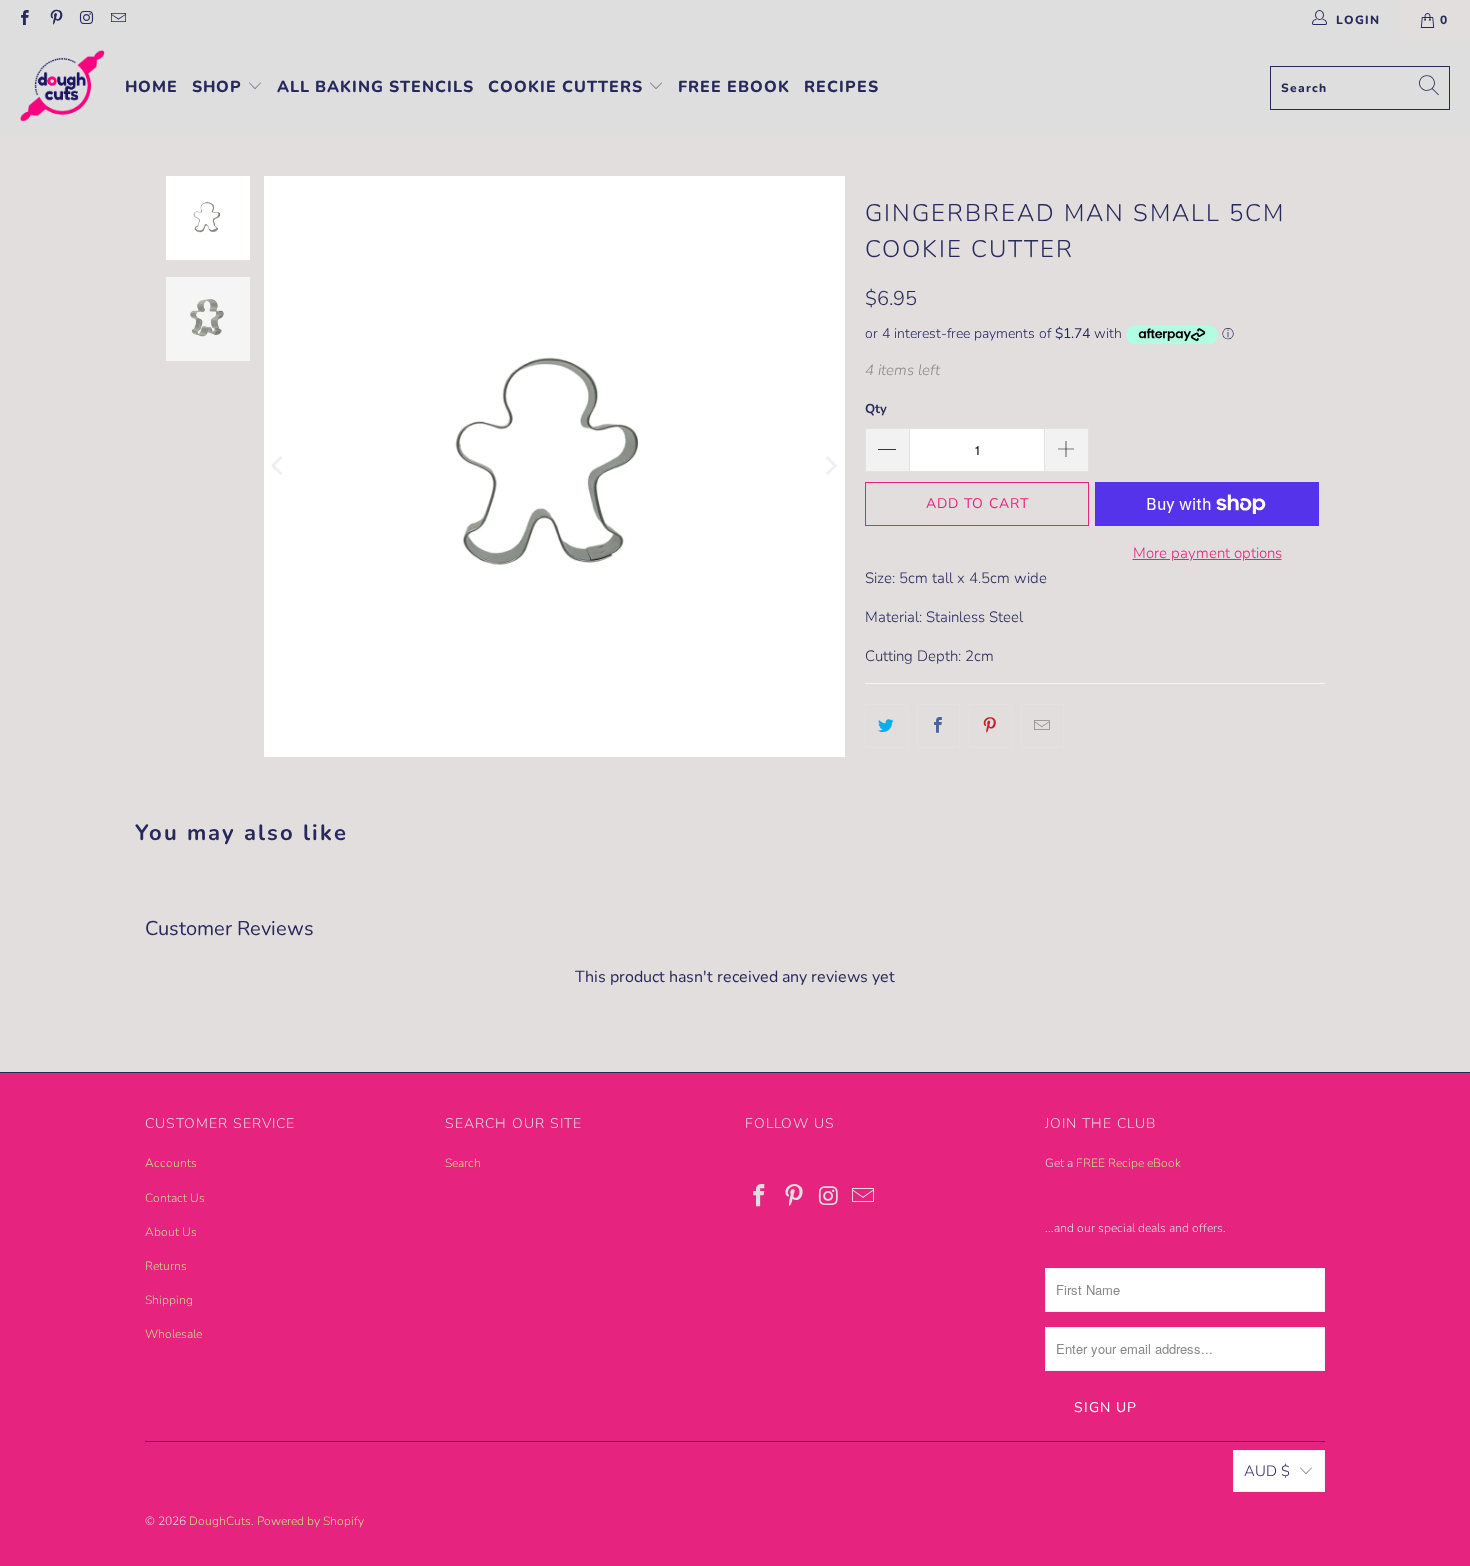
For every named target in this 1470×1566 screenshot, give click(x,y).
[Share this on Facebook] (938, 726)
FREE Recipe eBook (1128, 1163)
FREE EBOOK (734, 87)
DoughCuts (220, 1521)
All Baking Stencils (375, 87)
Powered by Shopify (310, 1521)
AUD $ (1267, 1471)
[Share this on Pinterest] (990, 726)
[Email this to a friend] (1042, 726)
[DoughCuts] (62, 88)
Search (463, 1163)
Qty (876, 409)
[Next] (830, 466)
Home (151, 87)
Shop (219, 87)
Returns (166, 1266)
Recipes (841, 87)
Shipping (169, 1300)
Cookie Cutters (568, 87)
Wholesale (173, 1334)
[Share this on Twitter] (886, 726)
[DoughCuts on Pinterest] (54, 20)
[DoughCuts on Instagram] (86, 20)
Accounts (171, 1163)
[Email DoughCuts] (117, 20)
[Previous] (279, 466)
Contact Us (175, 1198)
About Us (171, 1232)
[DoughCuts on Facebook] (23, 20)
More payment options (1207, 553)
